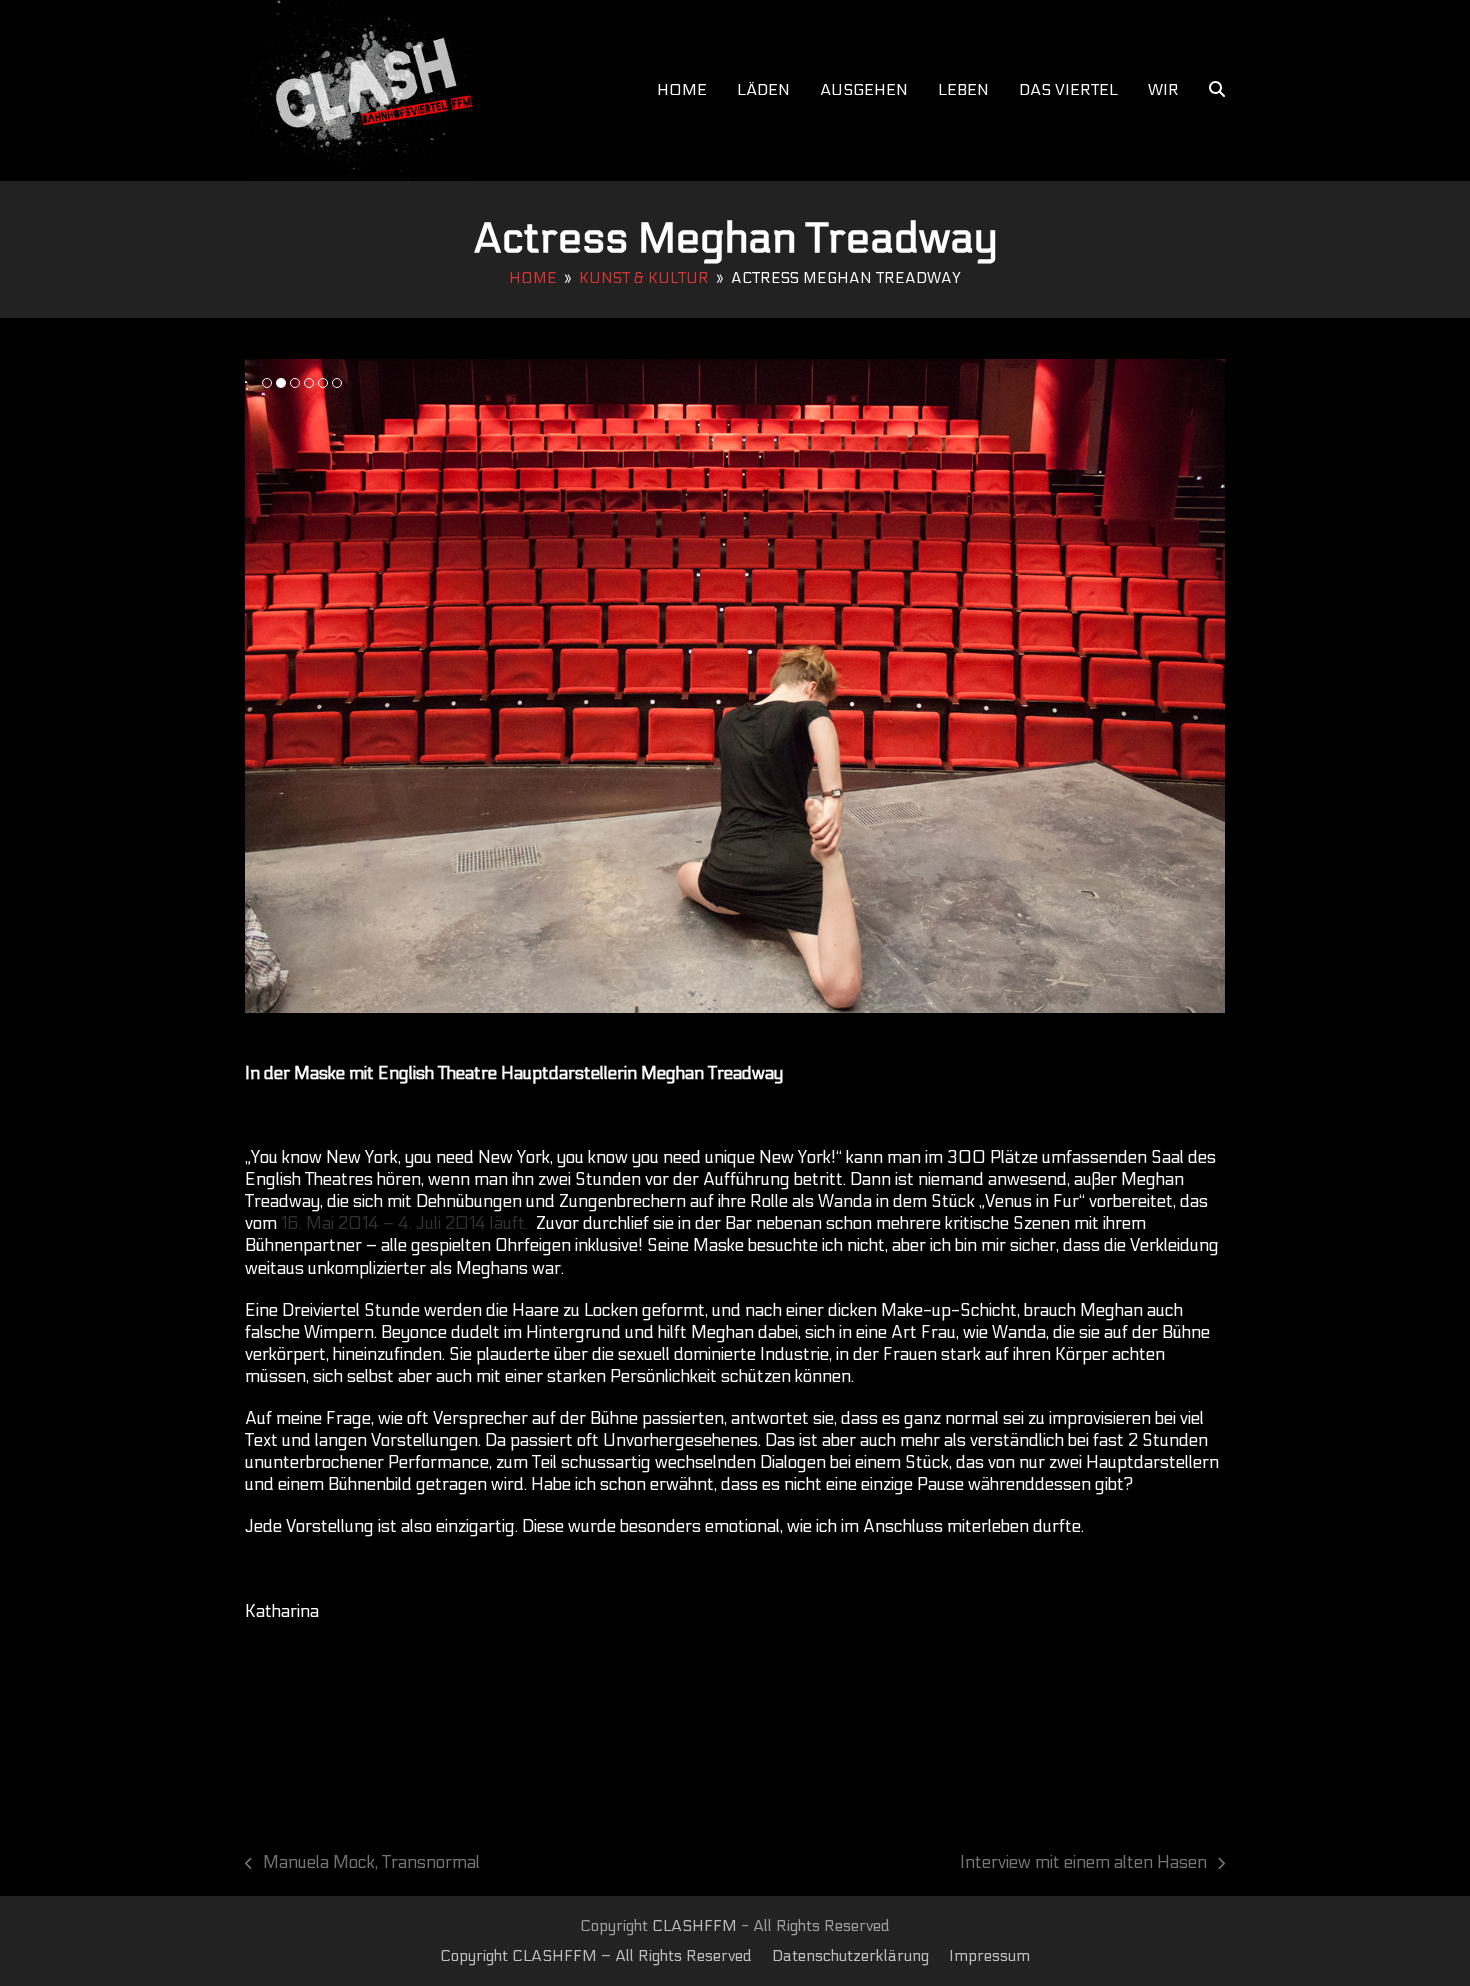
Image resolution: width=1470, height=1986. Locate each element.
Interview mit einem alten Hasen (1083, 1863)
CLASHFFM (694, 1926)
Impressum (989, 1956)
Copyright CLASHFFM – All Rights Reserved (596, 1956)
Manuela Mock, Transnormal (362, 1863)
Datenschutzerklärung (850, 1956)
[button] (1217, 90)
